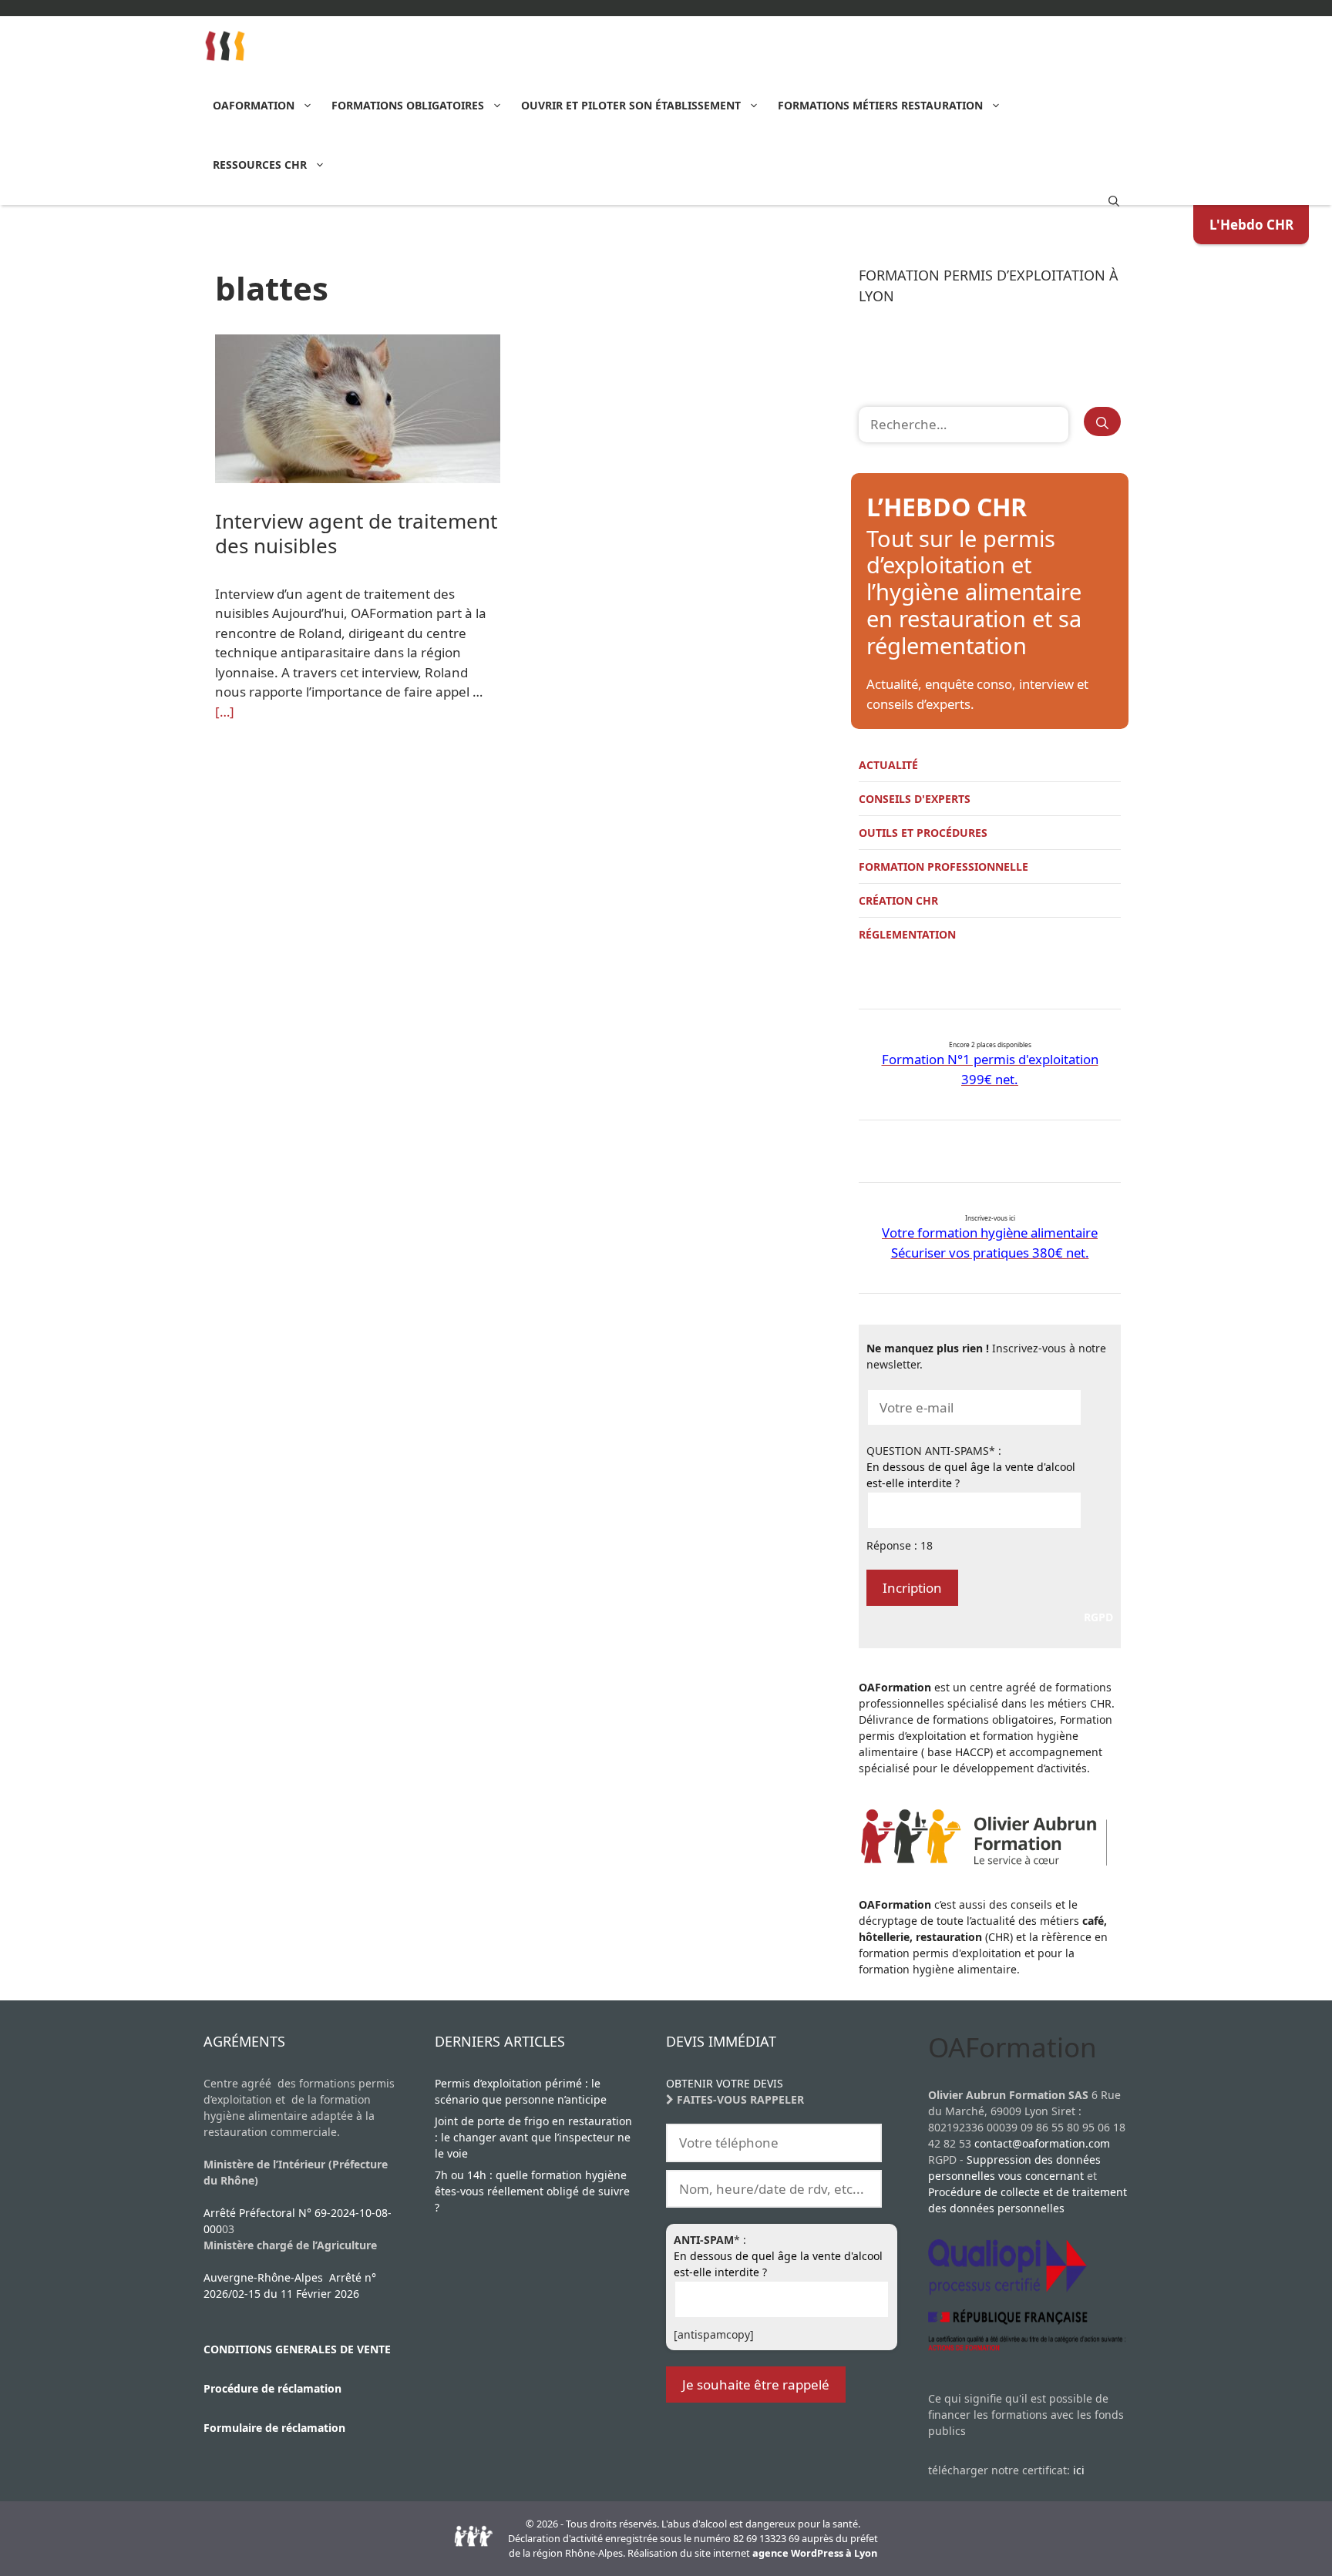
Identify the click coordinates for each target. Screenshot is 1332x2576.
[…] (225, 712)
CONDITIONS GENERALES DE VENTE (297, 2349)
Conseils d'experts (915, 799)
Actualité (888, 765)
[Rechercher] (1102, 421)
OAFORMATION (254, 105)
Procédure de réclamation (272, 2388)
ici (1079, 2470)
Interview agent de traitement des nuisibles (356, 533)
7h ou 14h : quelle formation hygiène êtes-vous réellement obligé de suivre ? (532, 2191)
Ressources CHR (260, 165)
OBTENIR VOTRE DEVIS (725, 2083)
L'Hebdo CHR (1251, 225)
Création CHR (898, 900)
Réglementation (907, 934)
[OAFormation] (225, 46)
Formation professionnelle (943, 867)
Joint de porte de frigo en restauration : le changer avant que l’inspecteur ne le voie (533, 2137)
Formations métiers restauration (880, 105)
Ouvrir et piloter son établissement (631, 105)
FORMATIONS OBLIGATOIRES (408, 105)
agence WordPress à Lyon (815, 2553)
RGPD (1098, 1617)
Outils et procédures (923, 833)
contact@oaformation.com (1042, 2143)
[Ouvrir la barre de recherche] (1114, 200)
